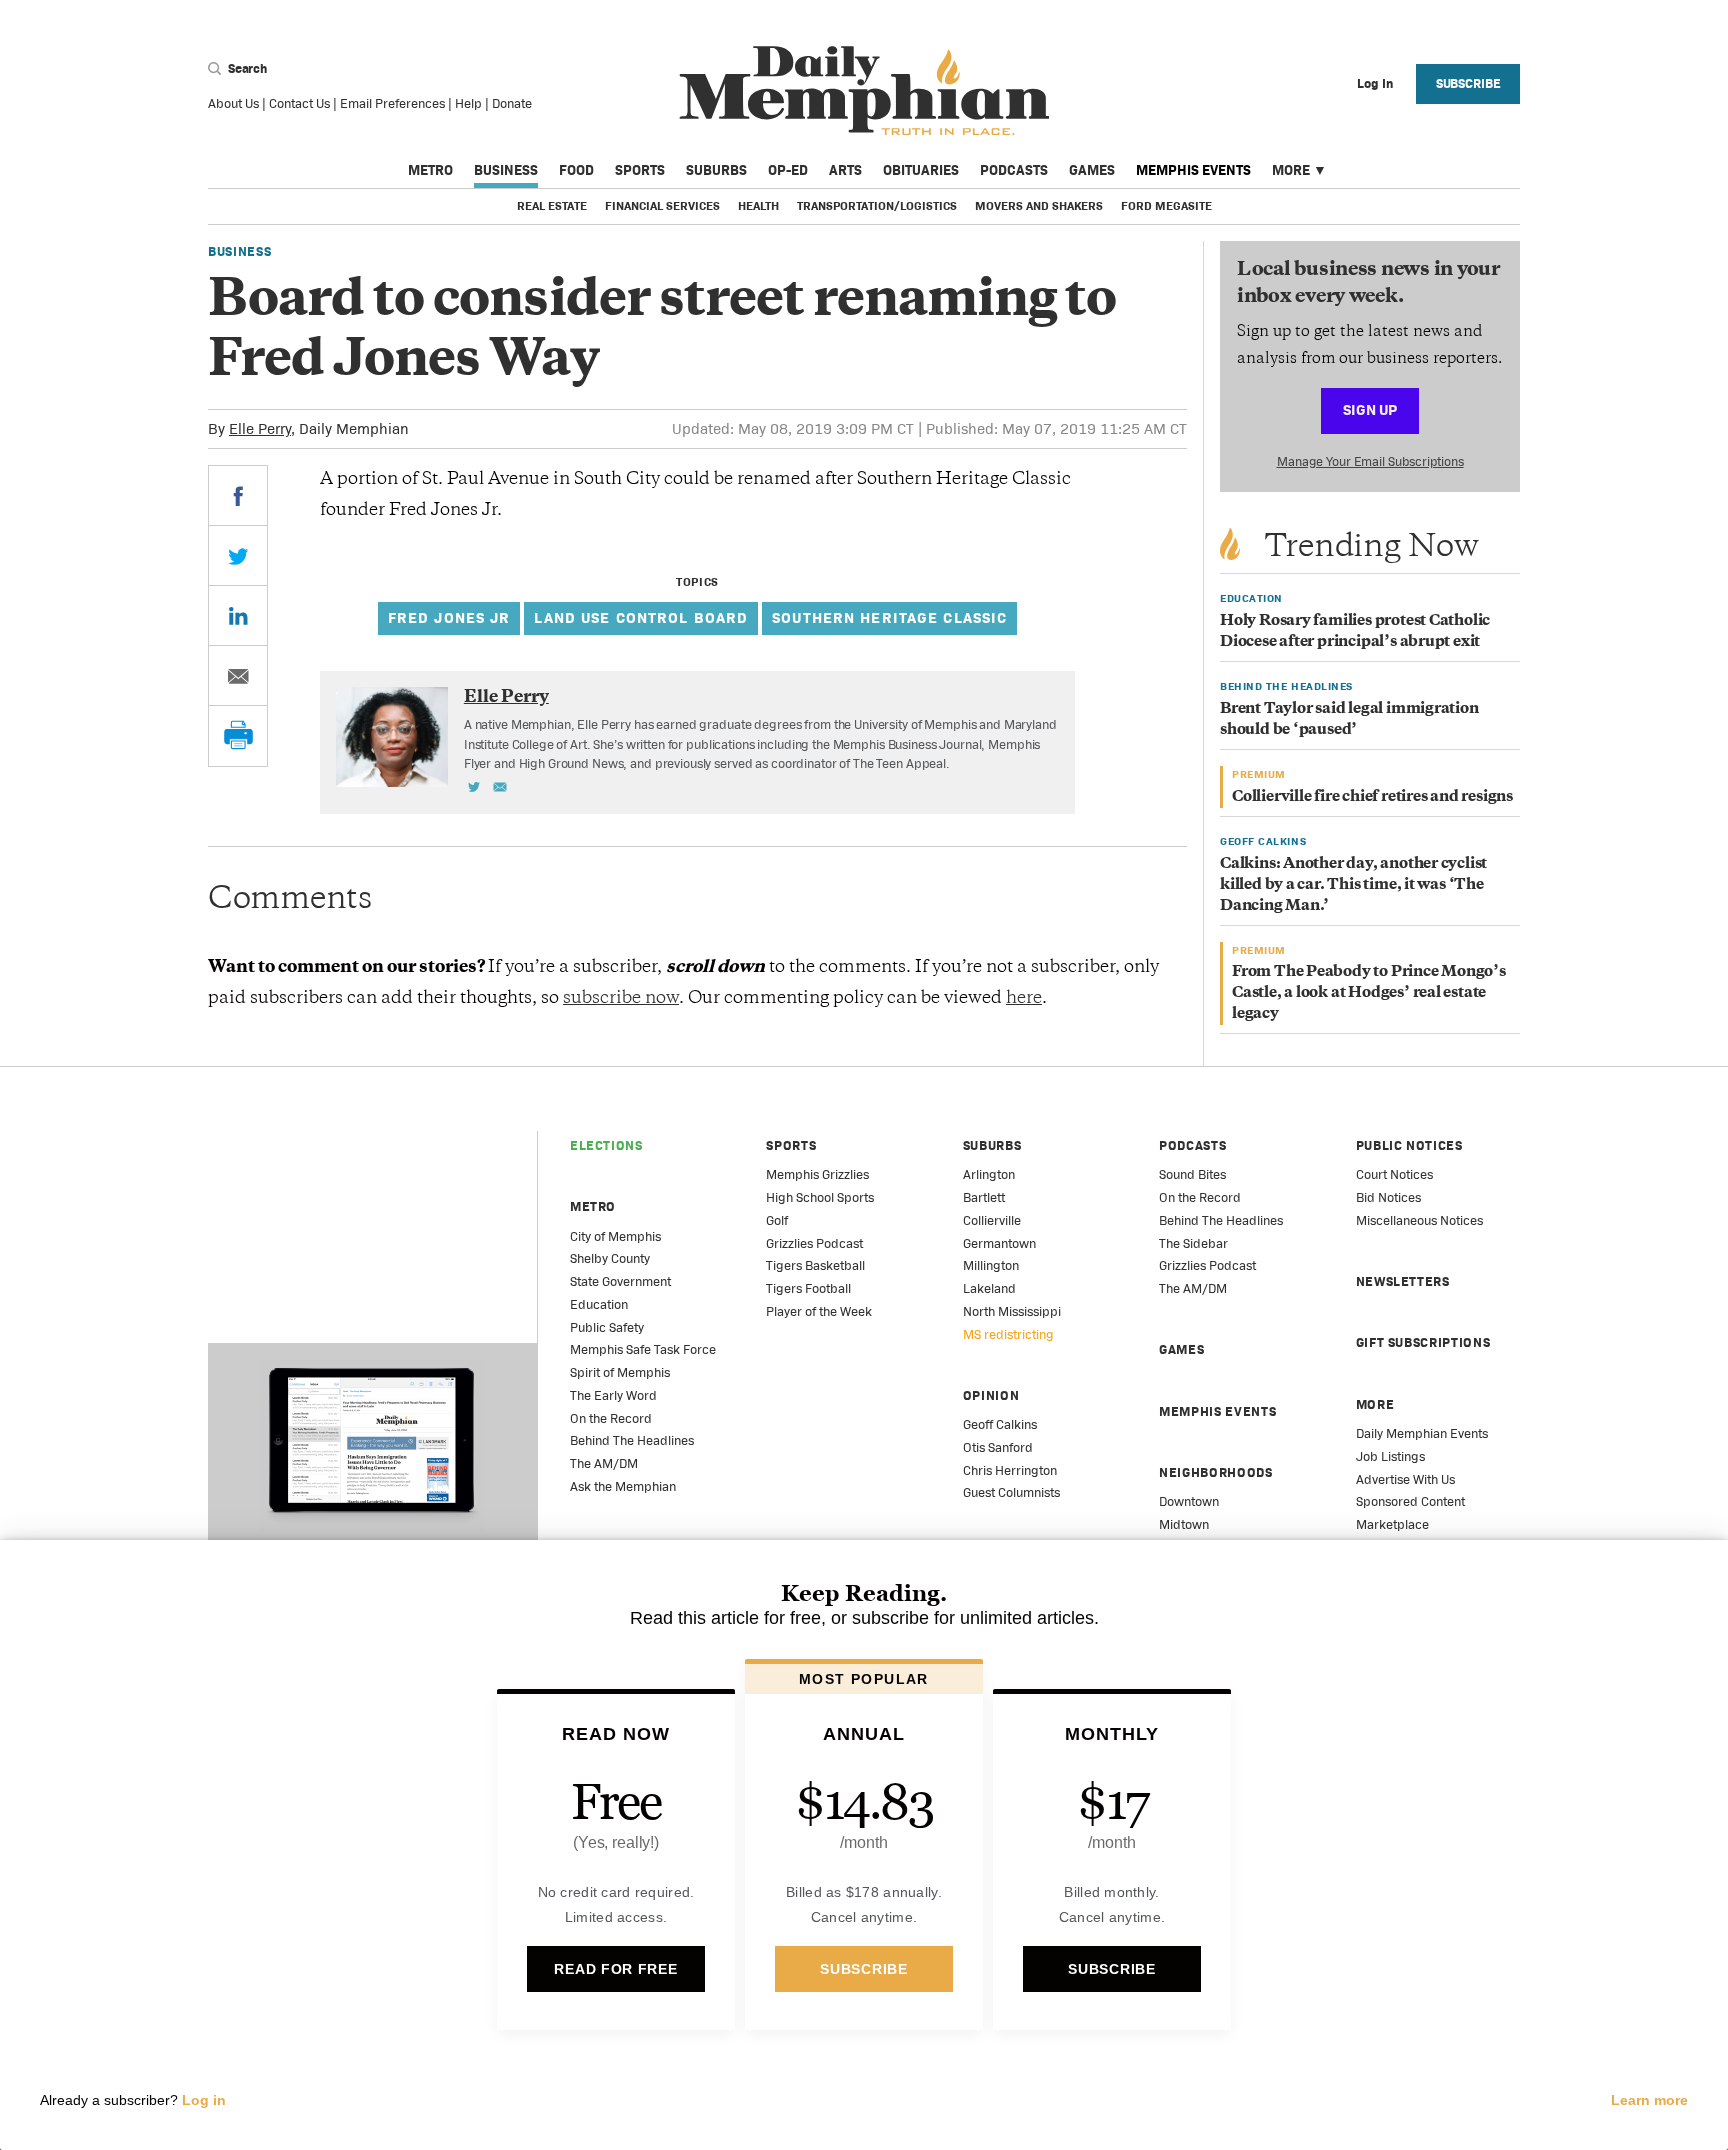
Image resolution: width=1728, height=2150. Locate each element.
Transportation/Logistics (877, 206)
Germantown (999, 1243)
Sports (640, 170)
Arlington (989, 1174)
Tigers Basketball (815, 1265)
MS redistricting (1008, 1334)
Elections (606, 1145)
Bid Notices (1388, 1197)
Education (599, 1304)
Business (506, 170)
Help (468, 103)
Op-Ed (788, 170)
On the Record (611, 1418)
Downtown (1189, 1501)
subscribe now (621, 999)
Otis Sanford (998, 1447)
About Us (233, 103)
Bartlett (984, 1197)
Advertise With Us (1405, 1479)
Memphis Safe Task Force (643, 1349)
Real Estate (552, 206)
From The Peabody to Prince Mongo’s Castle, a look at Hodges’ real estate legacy (1369, 993)
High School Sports (820, 1197)
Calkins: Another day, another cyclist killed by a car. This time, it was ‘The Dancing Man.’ (1353, 885)
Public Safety (607, 1327)
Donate (512, 103)
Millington (991, 1265)
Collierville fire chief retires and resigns (1372, 797)
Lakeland (989, 1288)
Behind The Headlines (632, 1440)
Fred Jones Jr (449, 617)
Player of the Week (819, 1311)
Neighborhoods (1215, 1472)
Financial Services (662, 206)
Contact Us (299, 103)
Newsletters (1403, 1281)
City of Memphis (615, 1236)
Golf (777, 1220)
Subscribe (1468, 83)
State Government (620, 1281)
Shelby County (610, 1258)
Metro (430, 170)
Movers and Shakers (1039, 206)
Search (246, 68)
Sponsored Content (1410, 1501)
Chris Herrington (1010, 1470)
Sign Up (1370, 409)
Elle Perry (260, 428)
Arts (845, 170)
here (1024, 999)
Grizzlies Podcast (814, 1243)
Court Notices (1394, 1174)
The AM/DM (604, 1463)
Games (1092, 170)
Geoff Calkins (1000, 1424)
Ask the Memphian (623, 1486)
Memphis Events (1193, 170)
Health (758, 206)
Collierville (992, 1220)
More (1291, 170)
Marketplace (1392, 1524)
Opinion (991, 1395)
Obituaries (921, 170)
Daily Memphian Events (1422, 1433)
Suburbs (716, 170)
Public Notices (1409, 1145)
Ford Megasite (1166, 206)
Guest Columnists (1011, 1492)
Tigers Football (808, 1288)
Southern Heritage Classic (889, 617)
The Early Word (613, 1395)
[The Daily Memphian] (864, 91)
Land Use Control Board (641, 617)
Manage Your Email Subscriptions (1370, 461)
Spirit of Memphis (620, 1372)
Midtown (1184, 1524)
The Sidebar (1193, 1243)
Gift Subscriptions (1423, 1342)
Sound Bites (1192, 1174)
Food (576, 170)
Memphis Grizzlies (817, 1174)
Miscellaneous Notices (1419, 1220)
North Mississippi (1012, 1311)
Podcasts (1014, 170)
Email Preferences (392, 103)
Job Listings (1390, 1456)
